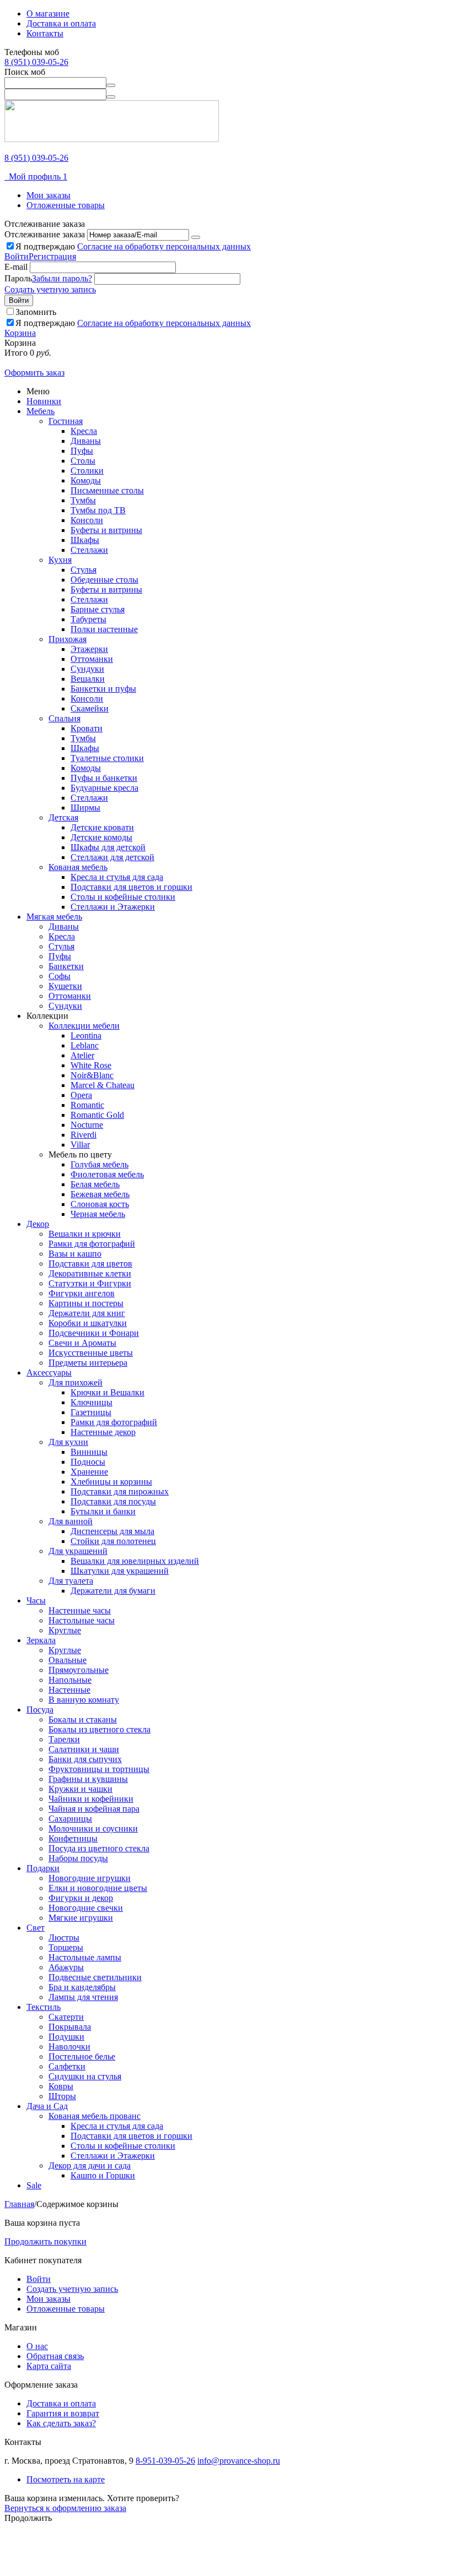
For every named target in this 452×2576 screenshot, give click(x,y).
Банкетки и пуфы (103, 689)
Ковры (61, 2086)
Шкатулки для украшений (120, 1571)
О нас (37, 2346)
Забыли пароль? (62, 278)
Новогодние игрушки (90, 1878)
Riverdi (84, 1135)
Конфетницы (73, 1838)
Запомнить (36, 312)
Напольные (70, 1680)
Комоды (86, 480)
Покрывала (70, 2027)
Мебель (41, 411)
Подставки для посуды (113, 1501)
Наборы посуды (78, 1858)
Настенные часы (80, 1610)
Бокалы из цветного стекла (99, 1729)
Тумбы (83, 500)
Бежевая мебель (100, 1194)
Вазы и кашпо (75, 1254)
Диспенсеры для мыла (112, 1531)
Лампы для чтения (83, 1997)
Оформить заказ (34, 373)
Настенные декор (103, 1432)
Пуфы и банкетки (104, 778)
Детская (63, 817)
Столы (83, 461)
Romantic (87, 1105)
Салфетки (67, 2066)
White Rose (91, 1065)
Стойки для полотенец (113, 1541)
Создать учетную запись (50, 289)
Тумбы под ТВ (98, 510)
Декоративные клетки (90, 1273)
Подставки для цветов (90, 1263)
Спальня (64, 718)
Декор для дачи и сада (90, 2165)
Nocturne (87, 1125)
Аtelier (82, 1055)
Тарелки (64, 1739)
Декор (38, 1224)
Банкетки (66, 966)
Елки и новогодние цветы (98, 1888)
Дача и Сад (47, 2106)
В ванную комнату (84, 1700)
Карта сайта (49, 2366)
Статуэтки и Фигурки (90, 1283)
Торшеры (66, 1947)
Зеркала (41, 1640)
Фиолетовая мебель (107, 1174)
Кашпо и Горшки (103, 2175)
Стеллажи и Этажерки (113, 907)
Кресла (84, 431)
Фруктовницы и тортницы (99, 1769)
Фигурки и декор (81, 1898)
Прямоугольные (79, 1670)
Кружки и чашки (80, 1789)
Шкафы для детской (108, 847)
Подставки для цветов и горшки (131, 887)
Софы (60, 976)
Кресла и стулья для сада (117, 877)
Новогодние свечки (86, 1908)
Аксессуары (49, 1373)
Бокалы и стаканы (83, 1719)
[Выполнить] (196, 237)
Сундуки (87, 669)
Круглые (65, 1630)
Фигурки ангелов (82, 1293)
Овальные (68, 1660)
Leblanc (85, 1045)
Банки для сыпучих (85, 1759)
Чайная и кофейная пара (94, 1809)
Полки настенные (104, 629)
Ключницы (92, 1402)
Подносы (88, 1462)
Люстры (64, 1938)
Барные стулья (98, 609)
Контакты (45, 33)
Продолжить (28, 2518)
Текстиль (44, 2007)
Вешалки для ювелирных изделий (135, 1561)
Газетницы (91, 1412)
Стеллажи (89, 550)
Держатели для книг (87, 1313)
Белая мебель (95, 1184)
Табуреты (88, 619)
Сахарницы (70, 1819)
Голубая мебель (99, 1164)
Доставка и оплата (61, 23)
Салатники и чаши (84, 1749)
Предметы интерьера (88, 1363)
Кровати (87, 728)
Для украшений (78, 1551)
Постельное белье (82, 2056)
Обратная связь (55, 2356)
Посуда (40, 1710)
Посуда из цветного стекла (99, 1848)
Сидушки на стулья (85, 2076)
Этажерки (89, 649)
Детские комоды (101, 837)
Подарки (43, 1868)
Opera (81, 1095)
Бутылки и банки (103, 1511)
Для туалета (71, 1581)
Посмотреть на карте (66, 2479)
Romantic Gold (97, 1115)
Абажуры (66, 1967)
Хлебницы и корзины (111, 1482)
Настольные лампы (85, 1957)
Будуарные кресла (104, 788)
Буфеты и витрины (106, 530)
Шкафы (85, 540)
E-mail (16, 267)
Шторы (62, 2096)
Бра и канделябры (82, 1987)
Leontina (86, 1036)
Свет (36, 1928)
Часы (36, 1601)
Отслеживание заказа (45, 234)
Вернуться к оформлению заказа (65, 2508)
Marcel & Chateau (103, 1085)
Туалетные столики (107, 758)
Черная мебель (98, 1214)
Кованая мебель (78, 867)
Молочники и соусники (93, 1828)
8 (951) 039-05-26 (36, 62)
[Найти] (111, 85)
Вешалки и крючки (85, 1234)
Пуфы (82, 451)
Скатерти (66, 2017)
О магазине (48, 13)
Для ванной (71, 1521)
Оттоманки (92, 659)
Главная (19, 2204)
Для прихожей (76, 1382)
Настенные (69, 1690)
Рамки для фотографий (92, 1244)
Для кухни (68, 1442)
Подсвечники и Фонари (94, 1333)
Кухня (60, 560)
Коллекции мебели (84, 1026)
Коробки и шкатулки (88, 1323)
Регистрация (52, 256)
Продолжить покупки (45, 2241)
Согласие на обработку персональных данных (164, 246)
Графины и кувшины (88, 1779)
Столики (87, 471)
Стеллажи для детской (112, 857)
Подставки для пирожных (120, 1491)
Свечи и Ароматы (82, 1343)
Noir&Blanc (92, 1075)
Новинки (44, 401)
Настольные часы (82, 1620)
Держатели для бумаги (113, 1591)
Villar (80, 1145)
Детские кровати (102, 827)
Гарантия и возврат (63, 2413)
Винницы (89, 1452)
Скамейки (90, 708)
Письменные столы (107, 490)
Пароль (18, 278)
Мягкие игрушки (81, 1918)
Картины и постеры (86, 1303)
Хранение (89, 1472)
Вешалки (88, 679)
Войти (17, 256)
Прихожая (68, 639)
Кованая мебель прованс (95, 2116)
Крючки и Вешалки (107, 1392)
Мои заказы (49, 195)
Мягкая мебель (54, 917)
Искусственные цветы (91, 1353)
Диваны (86, 441)
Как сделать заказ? (61, 2423)
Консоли (87, 520)
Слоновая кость (100, 1204)
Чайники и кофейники (91, 1799)
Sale (34, 2185)
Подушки (66, 2037)
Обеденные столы (104, 580)
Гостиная (66, 421)
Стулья (84, 570)
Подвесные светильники (95, 1977)
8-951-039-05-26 (165, 2461)
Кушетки (65, 986)
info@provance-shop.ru (239, 2461)
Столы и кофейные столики (123, 897)
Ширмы (85, 808)
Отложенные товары (66, 205)
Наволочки (69, 2047)
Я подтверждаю (133, 246)
